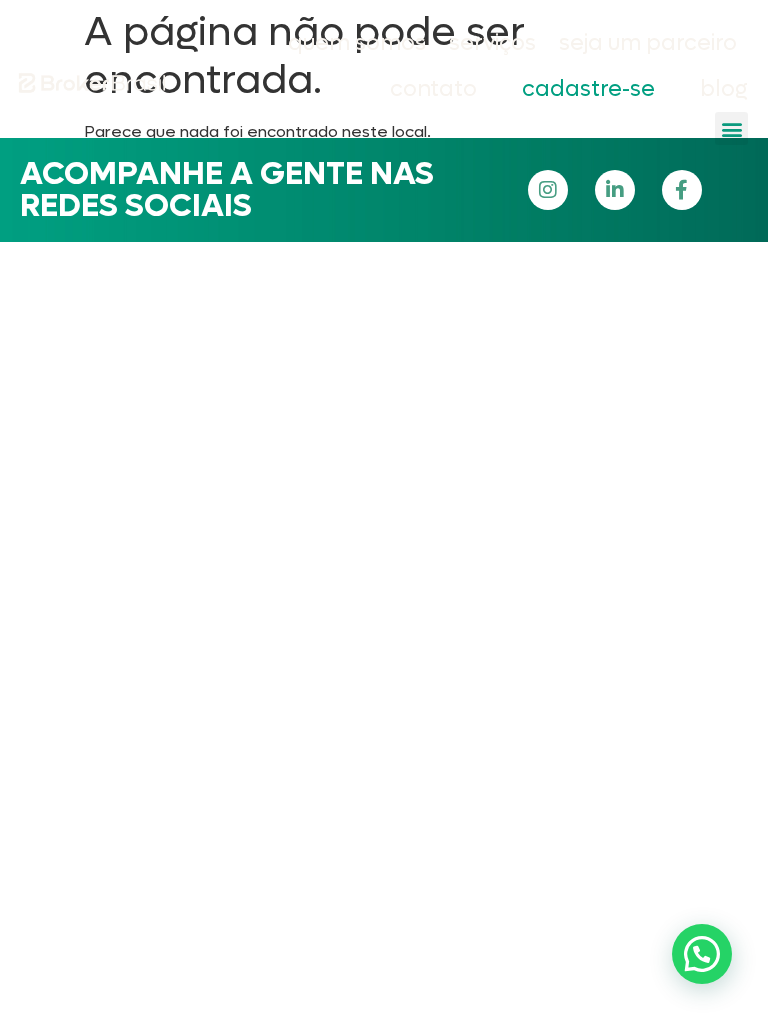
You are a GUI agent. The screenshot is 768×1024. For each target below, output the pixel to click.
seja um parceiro (648, 43)
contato (433, 89)
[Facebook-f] (682, 190)
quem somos (357, 43)
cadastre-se (588, 89)
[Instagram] (548, 190)
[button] (731, 128)
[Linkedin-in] (615, 190)
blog (724, 89)
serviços (492, 43)
